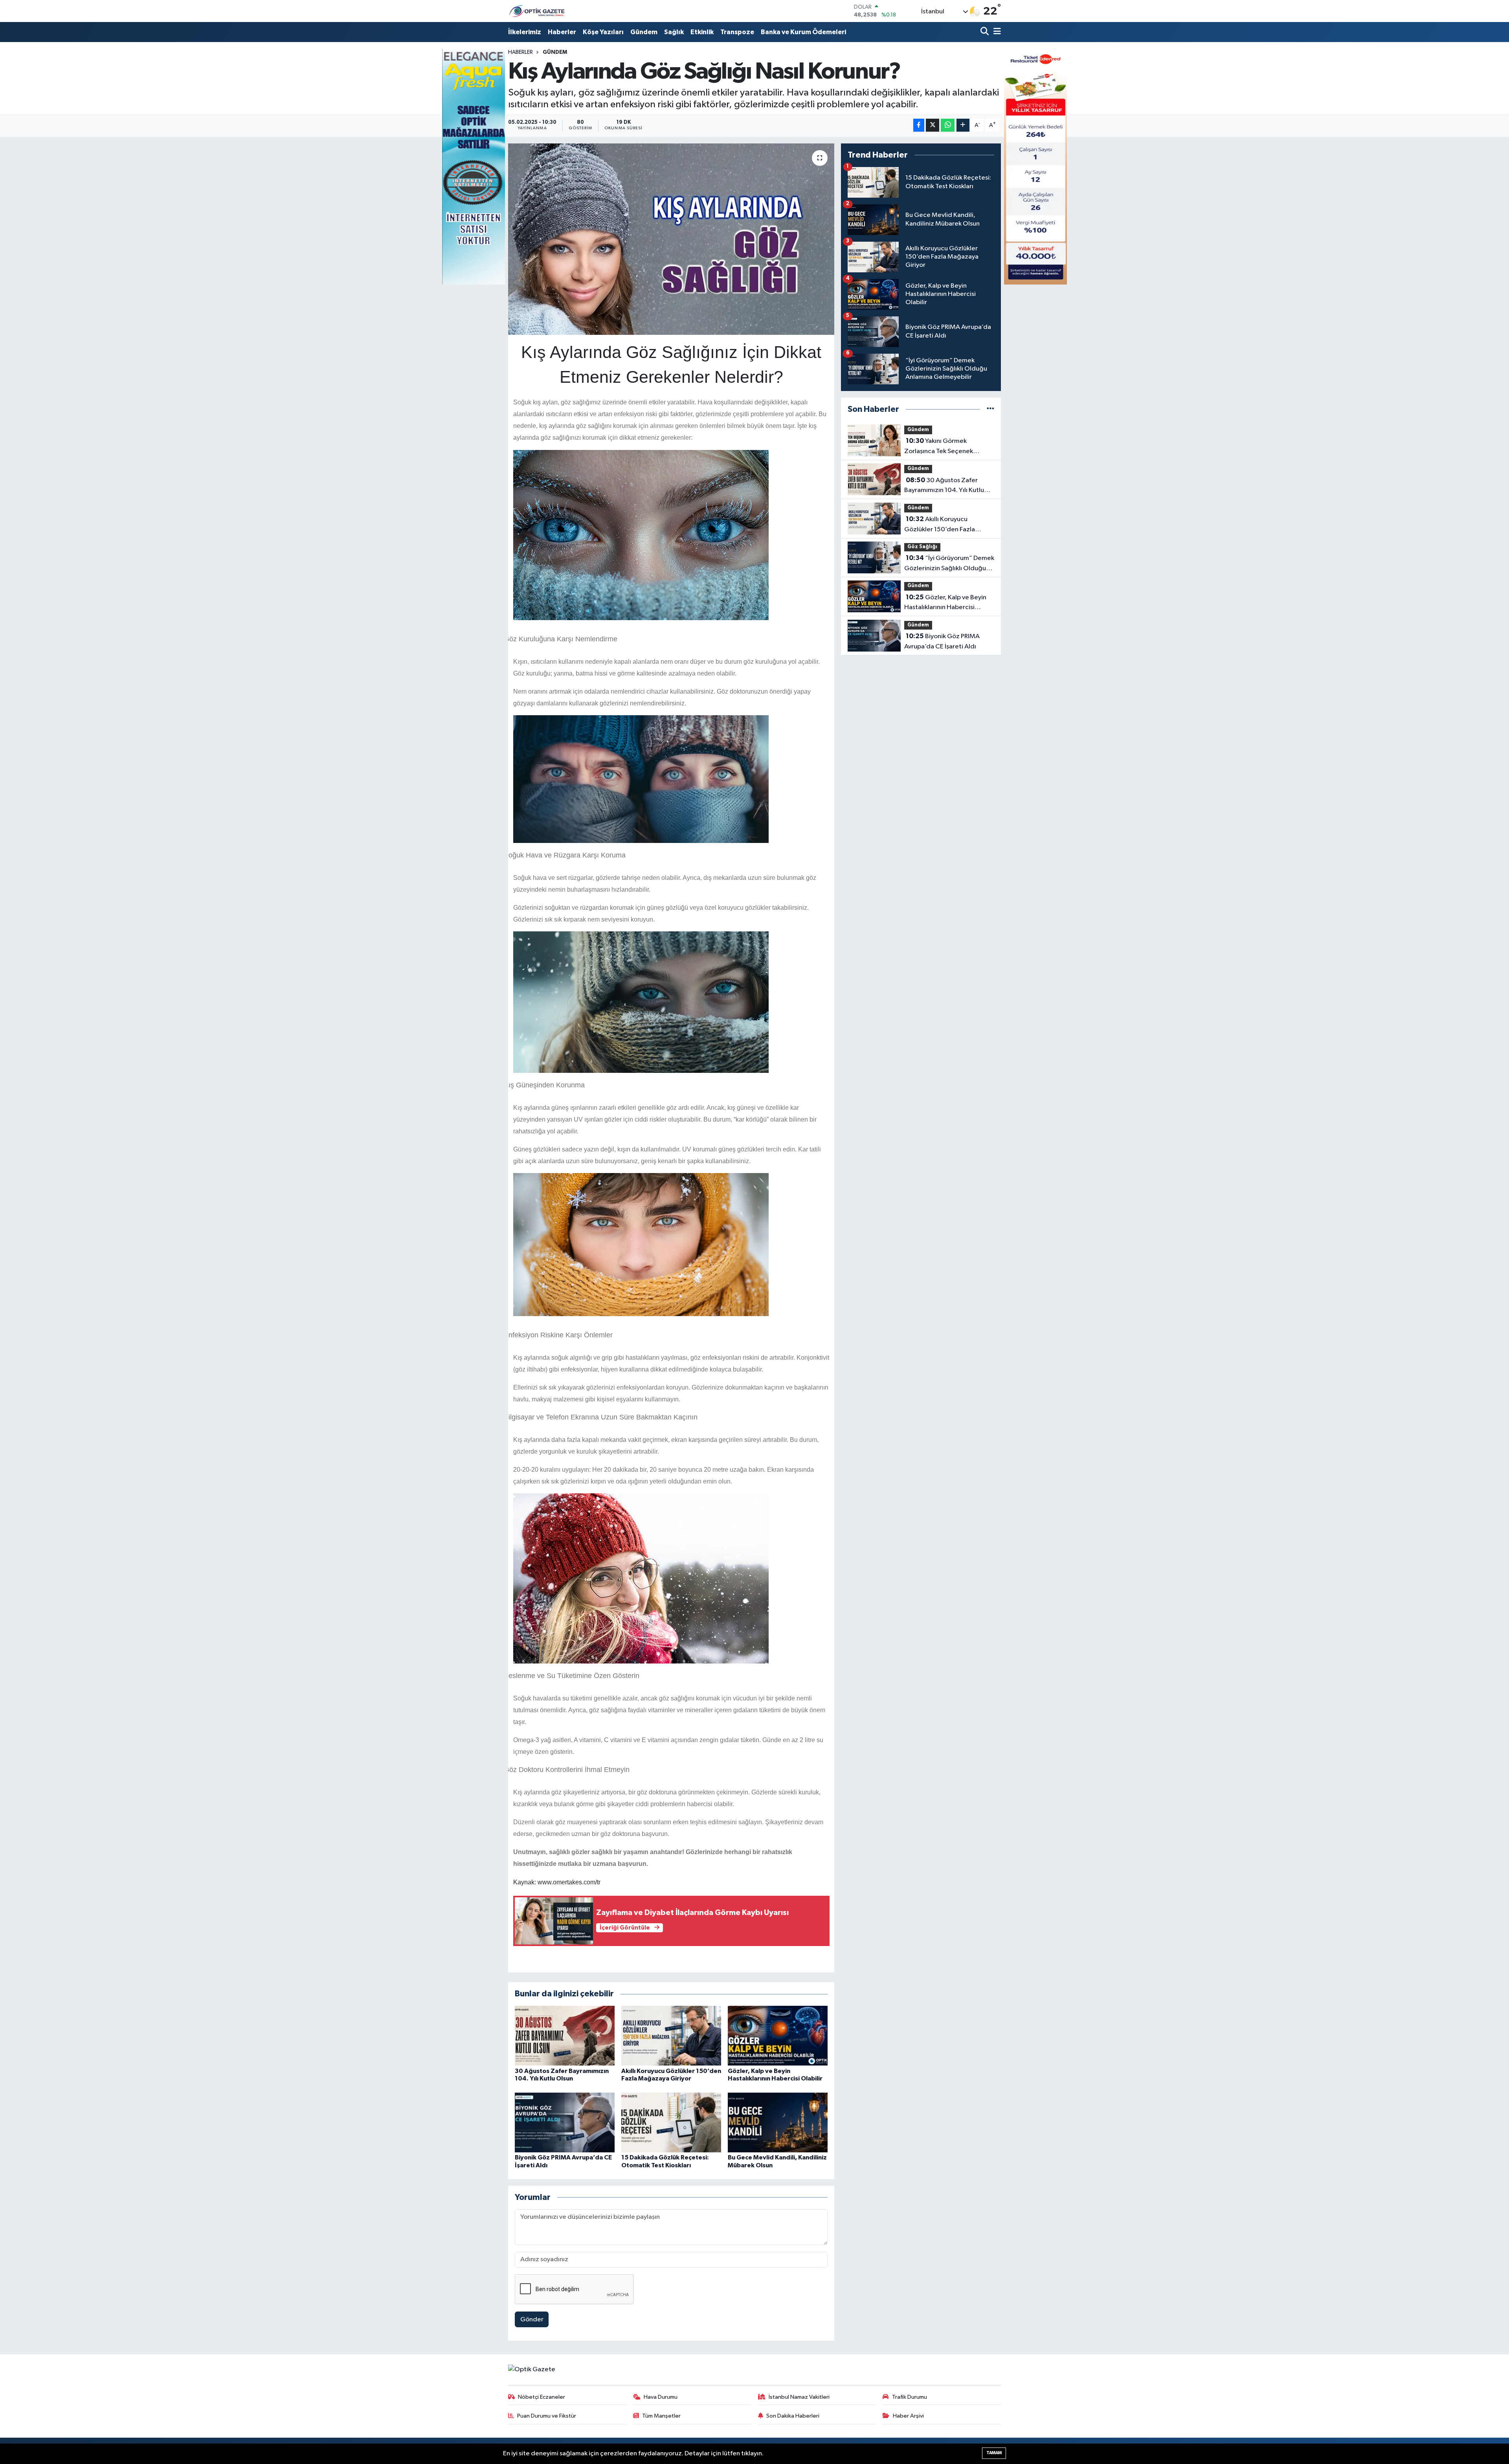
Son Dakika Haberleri (793, 2416)
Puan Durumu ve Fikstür (547, 2416)
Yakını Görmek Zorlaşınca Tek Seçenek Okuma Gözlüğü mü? (939, 447)
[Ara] (985, 32)
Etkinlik (702, 32)
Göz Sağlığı (922, 547)
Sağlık (674, 32)
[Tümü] (990, 409)
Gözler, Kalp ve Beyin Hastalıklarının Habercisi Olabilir (945, 603)
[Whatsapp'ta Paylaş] (948, 125)
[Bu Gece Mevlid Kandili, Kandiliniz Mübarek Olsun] (778, 2122)
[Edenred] (1035, 166)
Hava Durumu (661, 2397)
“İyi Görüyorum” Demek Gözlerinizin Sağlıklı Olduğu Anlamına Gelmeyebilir (949, 564)
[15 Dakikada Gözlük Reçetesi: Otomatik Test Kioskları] (671, 2122)
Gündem (644, 32)
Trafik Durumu (910, 2397)
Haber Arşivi (908, 2416)
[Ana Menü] (996, 32)
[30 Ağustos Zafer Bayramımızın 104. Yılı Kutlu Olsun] (565, 2035)
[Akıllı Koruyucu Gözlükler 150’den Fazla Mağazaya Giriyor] (671, 2035)
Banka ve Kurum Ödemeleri (803, 32)
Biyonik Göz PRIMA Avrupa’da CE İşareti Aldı (942, 641)
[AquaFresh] (474, 166)
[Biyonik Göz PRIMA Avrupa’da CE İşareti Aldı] (565, 2122)
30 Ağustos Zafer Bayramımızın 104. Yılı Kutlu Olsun (944, 486)
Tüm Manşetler (661, 2416)
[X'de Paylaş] (933, 125)
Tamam (994, 2453)
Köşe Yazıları (603, 32)
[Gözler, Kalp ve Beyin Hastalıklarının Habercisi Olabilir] (778, 2035)
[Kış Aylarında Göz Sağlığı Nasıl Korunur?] (671, 239)
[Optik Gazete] (538, 11)
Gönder (532, 2320)
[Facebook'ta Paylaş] (919, 125)
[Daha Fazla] (963, 125)
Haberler (562, 32)
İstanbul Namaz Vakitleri (799, 2397)
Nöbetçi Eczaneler (542, 2397)
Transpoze (737, 32)
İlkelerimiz (525, 32)
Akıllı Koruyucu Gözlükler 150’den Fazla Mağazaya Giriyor (940, 525)
